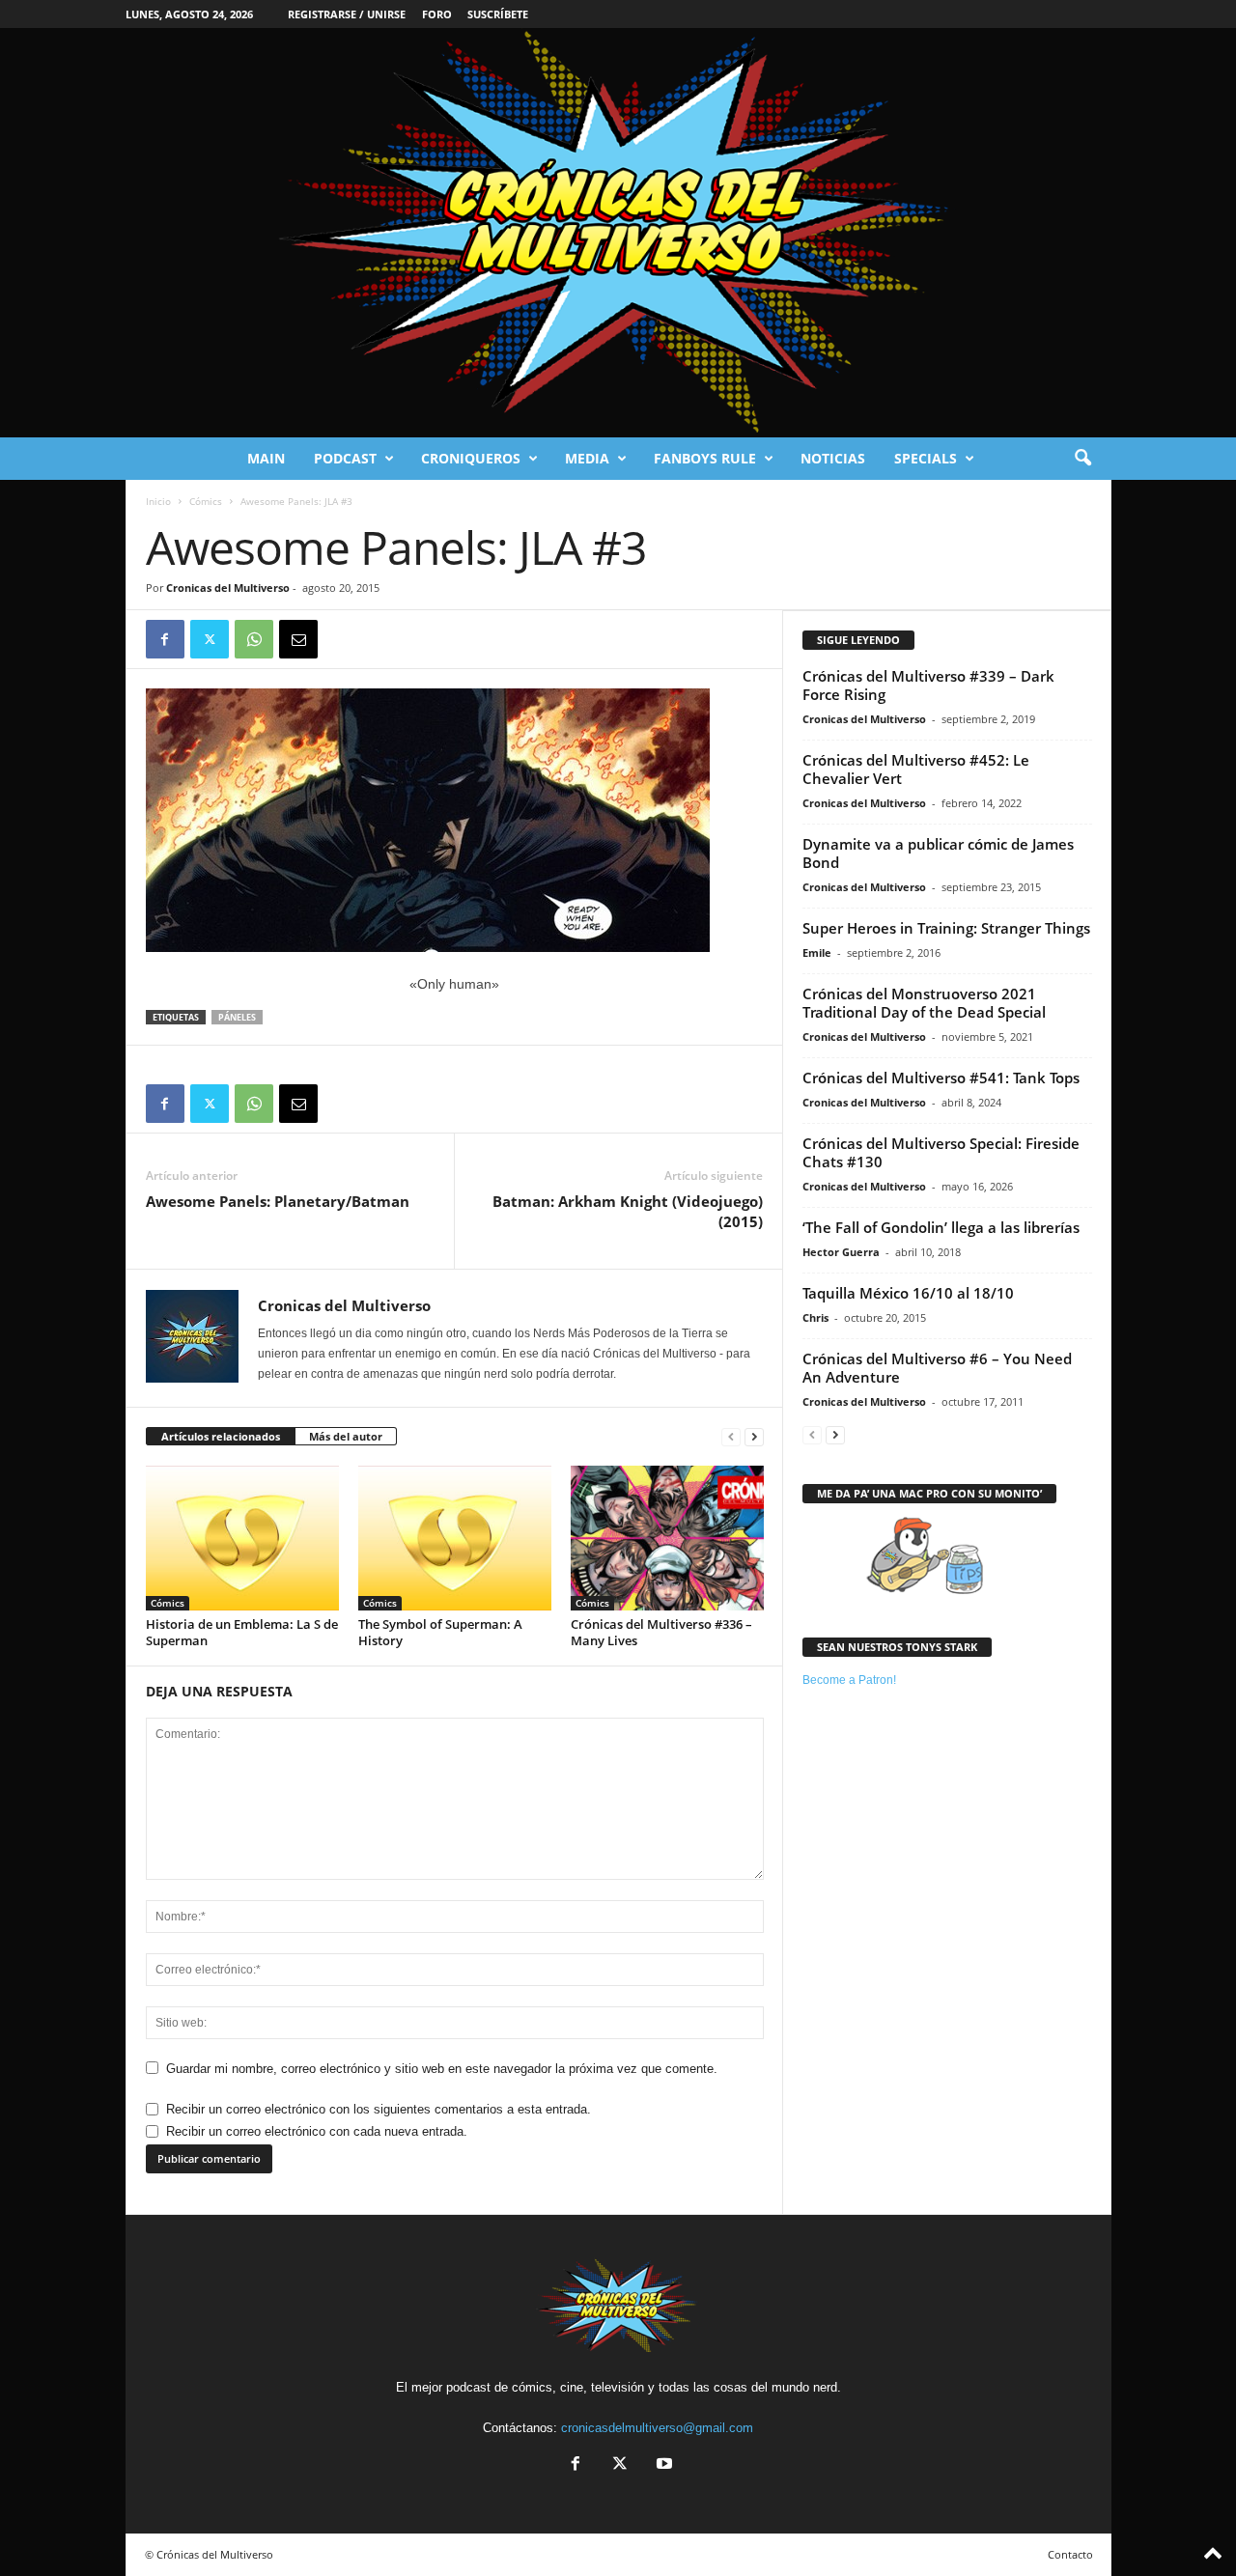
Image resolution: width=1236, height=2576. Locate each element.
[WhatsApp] (254, 639)
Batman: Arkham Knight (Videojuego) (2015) (628, 1211)
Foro (437, 14)
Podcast (345, 458)
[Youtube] (662, 2465)
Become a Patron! (849, 1680)
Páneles (237, 1017)
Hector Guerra (841, 1252)
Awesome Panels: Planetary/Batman (278, 1201)
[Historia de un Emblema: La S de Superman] (242, 1538)
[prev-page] (731, 1437)
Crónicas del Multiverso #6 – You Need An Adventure (937, 1368)
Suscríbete (498, 14)
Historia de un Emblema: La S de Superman (242, 1632)
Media (587, 458)
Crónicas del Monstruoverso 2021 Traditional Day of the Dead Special (924, 1003)
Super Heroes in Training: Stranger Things (946, 928)
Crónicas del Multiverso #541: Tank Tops (941, 1078)
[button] (1082, 459)
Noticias (833, 458)
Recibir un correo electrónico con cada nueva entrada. (317, 2131)
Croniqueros (471, 458)
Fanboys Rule (705, 458)
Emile (817, 952)
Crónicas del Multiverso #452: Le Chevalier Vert (916, 769)
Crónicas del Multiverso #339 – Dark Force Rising (928, 685)
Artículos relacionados (221, 1436)
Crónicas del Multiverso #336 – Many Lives (661, 1632)
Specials (926, 458)
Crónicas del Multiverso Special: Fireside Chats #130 (941, 1152)
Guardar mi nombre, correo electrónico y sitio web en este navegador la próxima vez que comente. (442, 2069)
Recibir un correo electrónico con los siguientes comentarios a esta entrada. (379, 2109)
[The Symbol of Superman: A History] (455, 1538)
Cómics (206, 501)
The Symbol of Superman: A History (440, 1632)
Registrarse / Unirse (347, 14)
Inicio (158, 501)
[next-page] (754, 1437)
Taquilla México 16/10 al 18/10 (908, 1293)
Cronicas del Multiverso (228, 588)
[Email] (298, 639)
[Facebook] (165, 639)
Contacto (1070, 2554)
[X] (210, 639)
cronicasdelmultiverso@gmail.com (657, 2428)
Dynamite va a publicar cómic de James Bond (938, 853)
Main (266, 458)
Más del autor (346, 1436)
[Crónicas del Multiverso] (618, 233)
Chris (815, 1317)
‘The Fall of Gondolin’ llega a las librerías (941, 1227)
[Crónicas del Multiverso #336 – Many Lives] (667, 1538)
